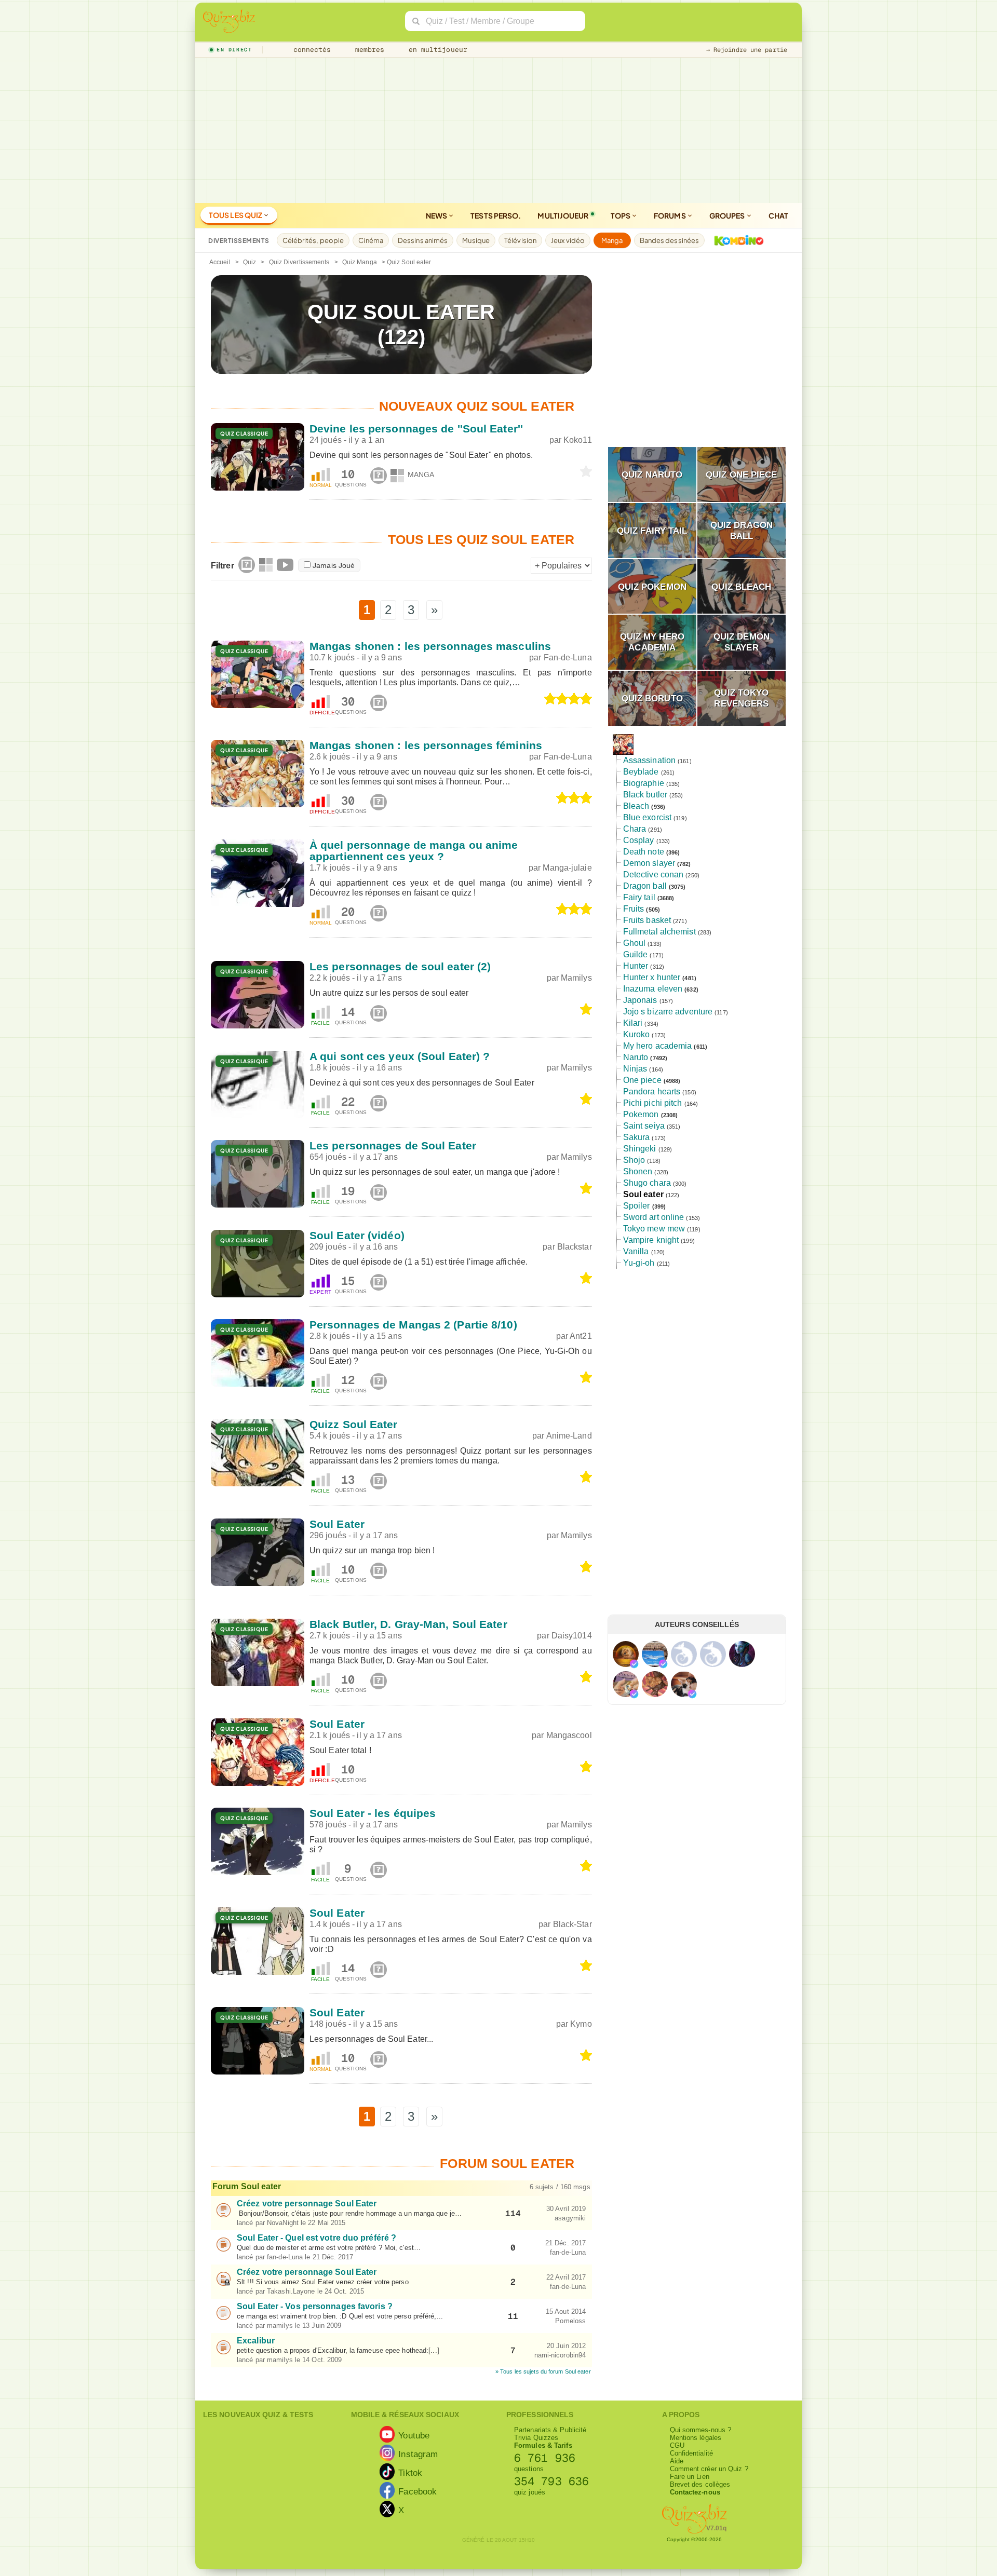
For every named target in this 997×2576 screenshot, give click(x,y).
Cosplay (639, 840)
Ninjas (635, 1069)
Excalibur (256, 2341)
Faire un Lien (690, 2477)
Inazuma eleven (653, 989)
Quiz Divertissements (299, 262)
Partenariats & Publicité (550, 2430)
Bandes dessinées (670, 240)
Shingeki (640, 1149)
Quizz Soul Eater (354, 1424)
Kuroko (637, 1034)
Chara (635, 829)
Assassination (649, 760)
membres (368, 50)
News (437, 215)
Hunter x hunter (652, 977)
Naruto (636, 1057)
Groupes (728, 215)
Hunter (636, 966)
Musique (476, 240)
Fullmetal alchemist (659, 932)
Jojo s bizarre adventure (668, 1012)
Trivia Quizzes (536, 2438)
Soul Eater (337, 1524)
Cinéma (371, 240)
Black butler (645, 795)
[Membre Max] (634, 1664)
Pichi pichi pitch (653, 1103)
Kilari (633, 1023)
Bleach (636, 806)
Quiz (250, 262)
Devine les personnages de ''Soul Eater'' (416, 429)
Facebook (417, 2491)
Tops (621, 215)
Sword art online (654, 1217)
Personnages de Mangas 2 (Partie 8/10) (413, 1325)
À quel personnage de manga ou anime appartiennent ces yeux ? (414, 851)
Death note (644, 852)
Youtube (414, 2435)
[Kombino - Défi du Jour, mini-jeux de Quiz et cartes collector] (736, 240)
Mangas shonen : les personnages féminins (426, 745)
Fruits (634, 909)
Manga (612, 240)
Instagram (418, 2454)
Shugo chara (647, 1183)
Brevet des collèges (700, 2484)
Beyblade (641, 772)
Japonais (640, 1000)
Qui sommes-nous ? (701, 2430)
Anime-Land (569, 1436)
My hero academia (658, 1046)
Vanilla (636, 1251)
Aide (677, 2461)
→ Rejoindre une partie (747, 50)
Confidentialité (692, 2453)
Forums (670, 215)
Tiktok (410, 2473)
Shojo (634, 1160)
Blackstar (575, 1247)
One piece (642, 1080)
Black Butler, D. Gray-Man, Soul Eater (408, 1624)
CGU (677, 2445)
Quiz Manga (360, 262)
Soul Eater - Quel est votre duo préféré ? (316, 2238)
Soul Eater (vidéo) (357, 1235)
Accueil (220, 262)
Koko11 (578, 440)
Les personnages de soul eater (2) (400, 966)
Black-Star (572, 1924)
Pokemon (641, 1114)
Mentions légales (696, 2438)
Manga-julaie (567, 868)
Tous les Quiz (236, 215)
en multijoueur (436, 50)
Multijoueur (563, 215)
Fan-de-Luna (568, 657)
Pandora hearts (652, 1092)
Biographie (644, 783)
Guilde (636, 954)
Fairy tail (639, 897)
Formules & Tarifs (543, 2445)
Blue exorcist (647, 817)
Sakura (637, 1137)
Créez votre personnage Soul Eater (307, 2204)
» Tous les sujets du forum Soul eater (543, 2371)
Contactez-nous (695, 2492)
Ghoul (635, 943)
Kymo (581, 2024)
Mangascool (569, 1735)
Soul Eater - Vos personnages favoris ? (315, 2306)
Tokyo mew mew (654, 1229)
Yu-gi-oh (639, 1263)
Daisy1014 (572, 1636)
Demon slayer (649, 863)
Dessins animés (423, 240)
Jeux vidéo (568, 240)
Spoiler (637, 1206)
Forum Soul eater (247, 2186)
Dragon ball (645, 886)
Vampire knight (651, 1240)
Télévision (520, 240)
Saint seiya (644, 1126)
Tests (496, 215)
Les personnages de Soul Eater (393, 1145)
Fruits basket (647, 920)
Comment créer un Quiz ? (709, 2469)
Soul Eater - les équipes (373, 1813)
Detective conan (654, 875)
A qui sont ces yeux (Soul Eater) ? (400, 1056)
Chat (778, 215)
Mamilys (576, 978)
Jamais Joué (334, 565)
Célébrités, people (313, 240)
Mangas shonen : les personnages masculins (430, 646)
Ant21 (581, 1336)
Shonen (638, 1171)
